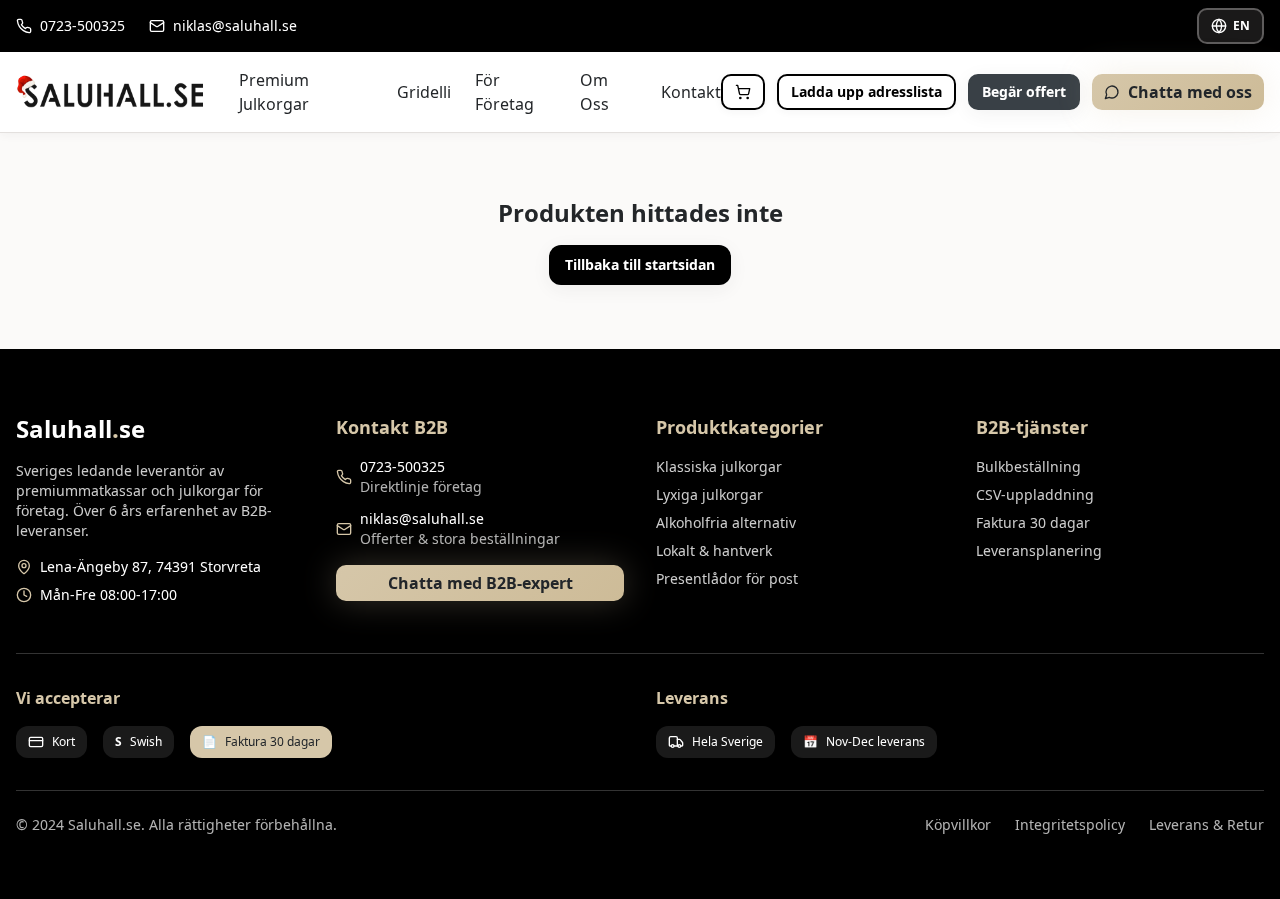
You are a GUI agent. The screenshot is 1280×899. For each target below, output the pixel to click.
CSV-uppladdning (1035, 494)
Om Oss (594, 92)
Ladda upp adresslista (866, 91)
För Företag (504, 92)
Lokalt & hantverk (714, 550)
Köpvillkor (958, 824)
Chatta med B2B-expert (480, 583)
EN (1241, 25)
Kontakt (691, 92)
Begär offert (1024, 91)
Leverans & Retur (1206, 824)
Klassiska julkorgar (719, 466)
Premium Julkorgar (274, 92)
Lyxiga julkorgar (709, 494)
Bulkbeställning (1028, 466)
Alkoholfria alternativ (726, 522)
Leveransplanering (1039, 550)
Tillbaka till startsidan (640, 264)
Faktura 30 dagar (1033, 522)
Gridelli (424, 92)
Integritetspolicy (1070, 824)
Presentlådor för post (727, 578)
